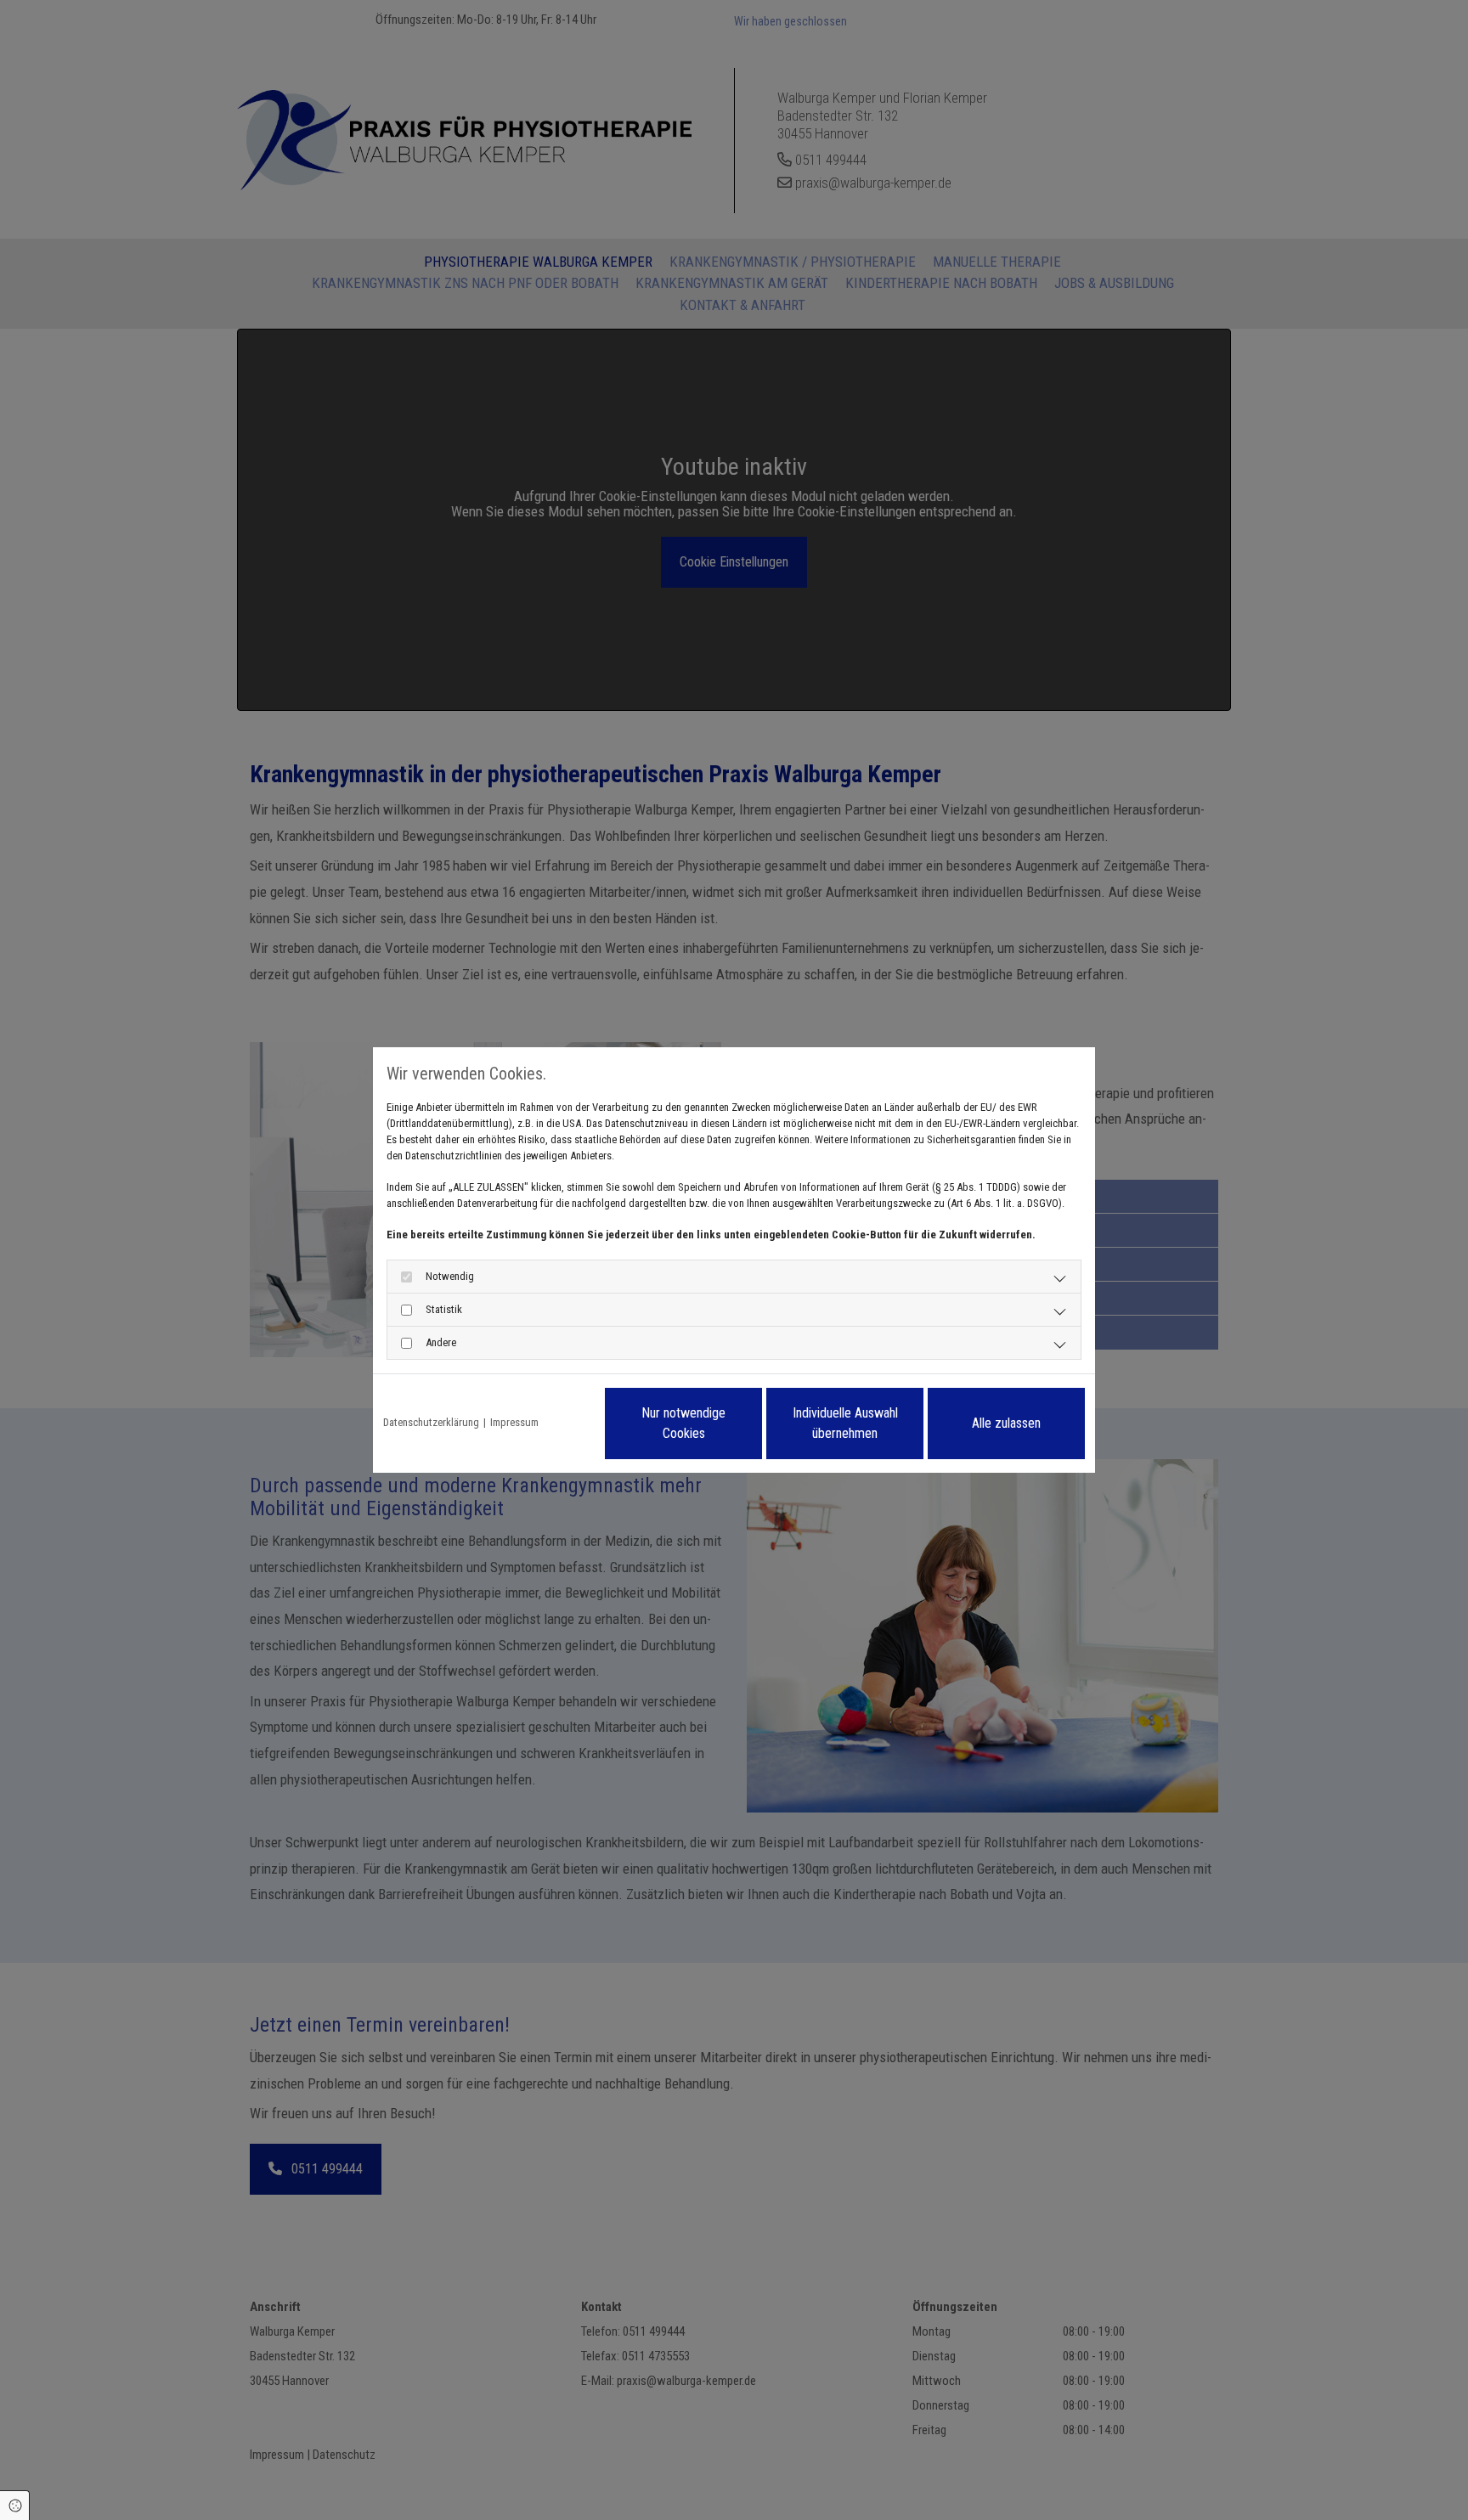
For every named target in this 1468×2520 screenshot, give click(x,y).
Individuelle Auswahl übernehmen (845, 1423)
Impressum (514, 1422)
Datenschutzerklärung (431, 1422)
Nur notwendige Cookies (683, 1423)
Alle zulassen (1006, 1423)
